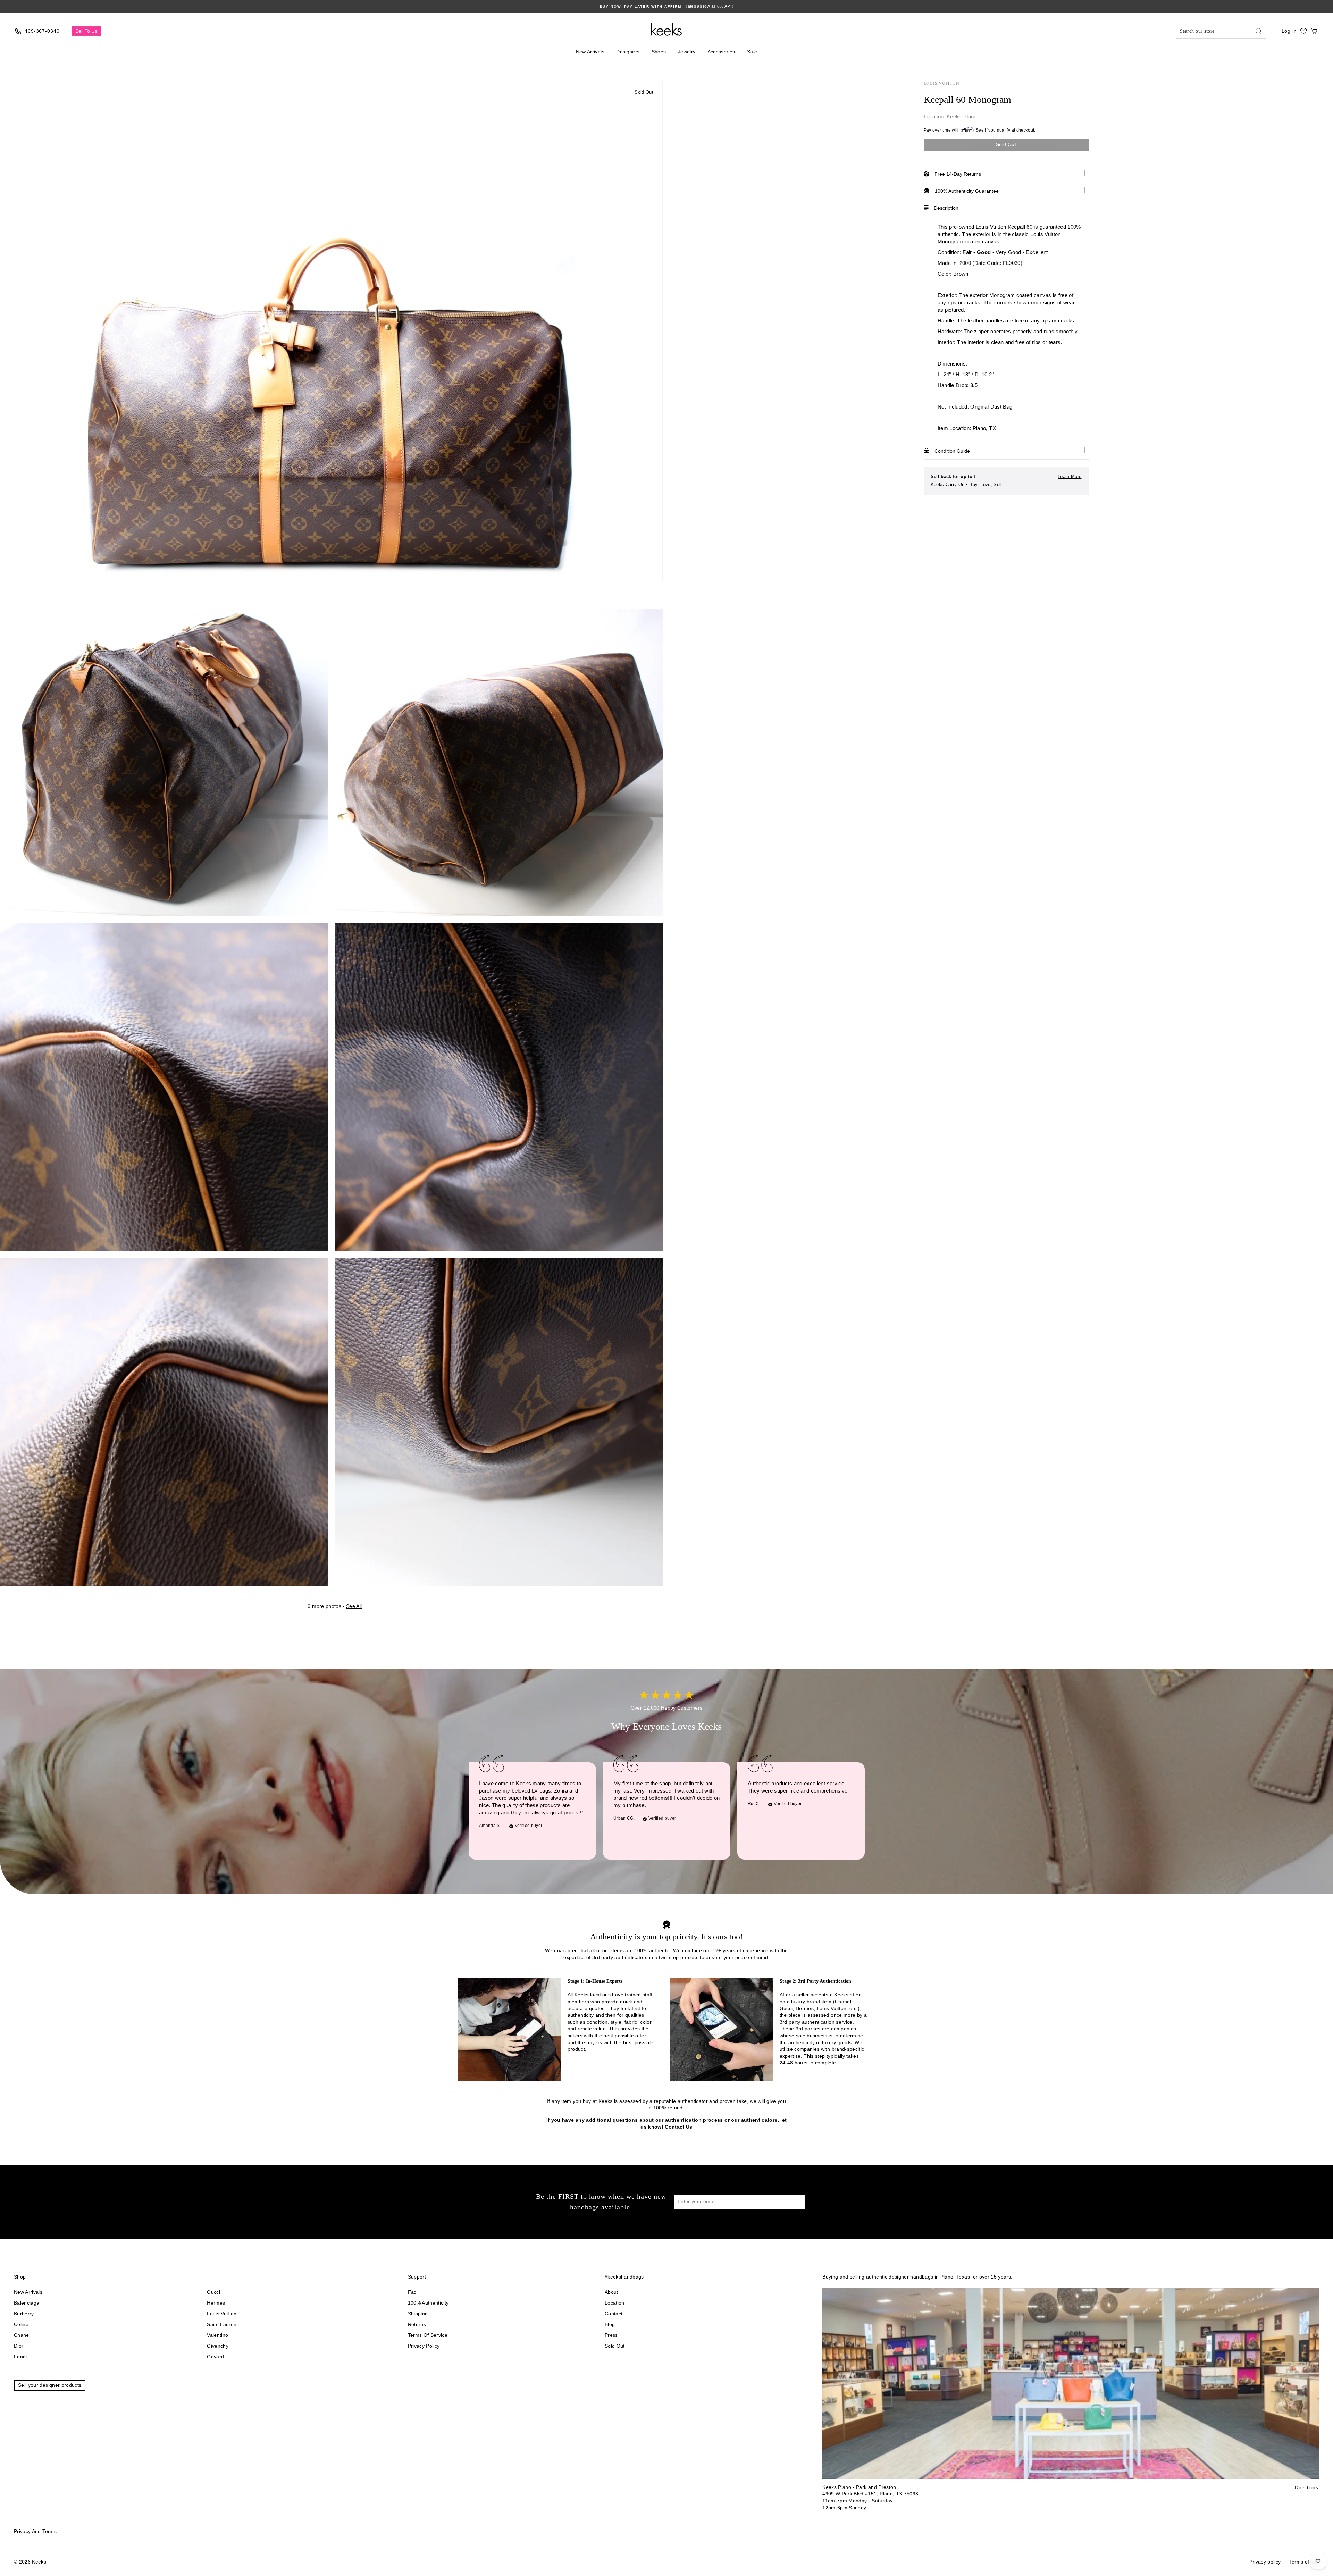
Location (615, 2303)
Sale (752, 52)
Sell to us (86, 31)
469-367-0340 (42, 31)
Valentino (217, 2335)
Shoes (659, 52)
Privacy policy (424, 2346)
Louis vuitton (222, 2314)
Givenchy (218, 2346)
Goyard (215, 2357)
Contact (614, 2314)
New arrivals (28, 2292)
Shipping (418, 2314)
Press (611, 2335)
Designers (628, 52)
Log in (1289, 31)
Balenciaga (27, 2303)
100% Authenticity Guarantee (967, 191)
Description (946, 208)
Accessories (721, 52)
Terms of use (1304, 2562)
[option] (666, 6)
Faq (412, 2292)
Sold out (615, 2346)
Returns (417, 2324)
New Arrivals (590, 52)
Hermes (216, 2303)
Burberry (24, 2314)
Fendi (20, 2357)
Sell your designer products (50, 2385)
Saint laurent (223, 2324)
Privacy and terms (35, 2531)
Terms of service (428, 2335)
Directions (1306, 2487)
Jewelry (687, 52)
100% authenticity (428, 2303)
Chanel (22, 2335)
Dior (19, 2346)
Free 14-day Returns (958, 174)
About (611, 2292)
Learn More (1070, 476)
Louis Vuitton (942, 83)
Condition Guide (952, 451)
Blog (610, 2324)
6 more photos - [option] (335, 1606)
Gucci (213, 2292)
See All (354, 1606)
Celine (21, 2324)
